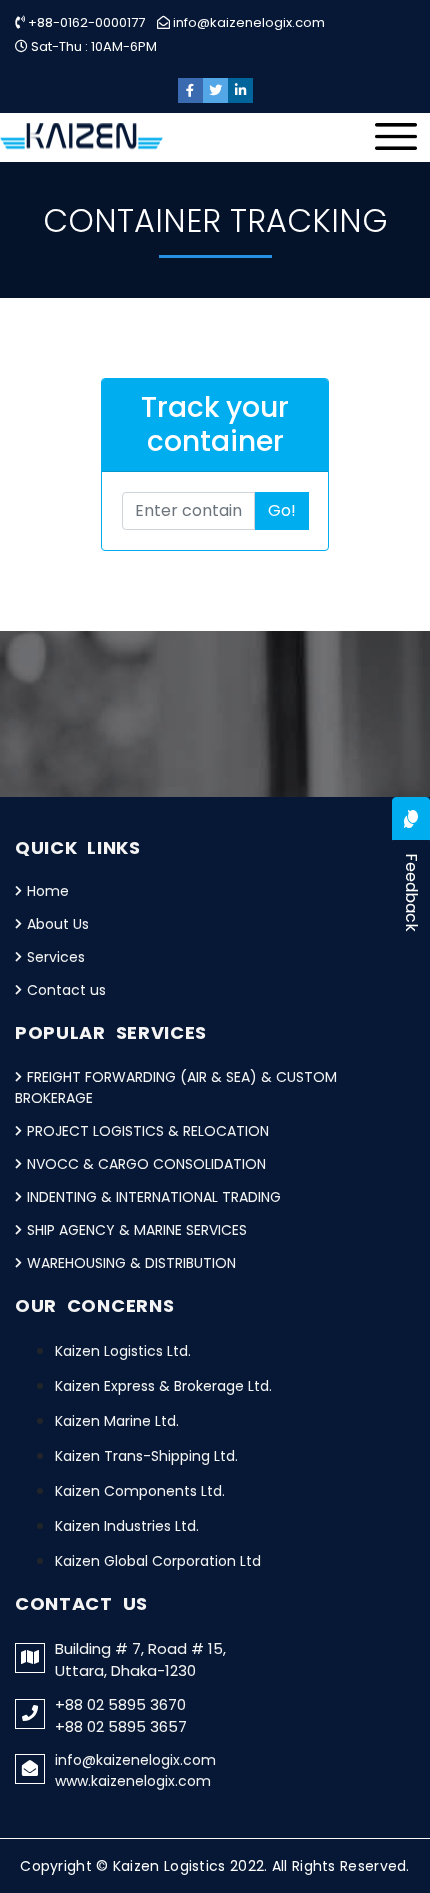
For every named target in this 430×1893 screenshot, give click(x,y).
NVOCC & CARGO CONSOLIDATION (146, 1164)
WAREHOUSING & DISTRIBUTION (131, 1263)
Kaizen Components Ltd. (140, 1491)
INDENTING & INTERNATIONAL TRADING (154, 1197)
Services (56, 957)
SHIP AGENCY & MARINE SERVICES (137, 1230)
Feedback (411, 892)
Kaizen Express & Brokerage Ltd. (163, 1386)
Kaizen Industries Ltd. (127, 1526)
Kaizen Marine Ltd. (117, 1421)
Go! (282, 510)
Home (48, 891)
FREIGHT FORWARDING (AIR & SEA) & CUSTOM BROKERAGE (176, 1087)
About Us (58, 924)
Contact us (66, 990)
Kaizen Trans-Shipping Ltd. (146, 1456)
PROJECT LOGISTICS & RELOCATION (148, 1131)
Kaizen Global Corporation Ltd (158, 1561)
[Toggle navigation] (402, 142)
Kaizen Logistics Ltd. (123, 1351)
